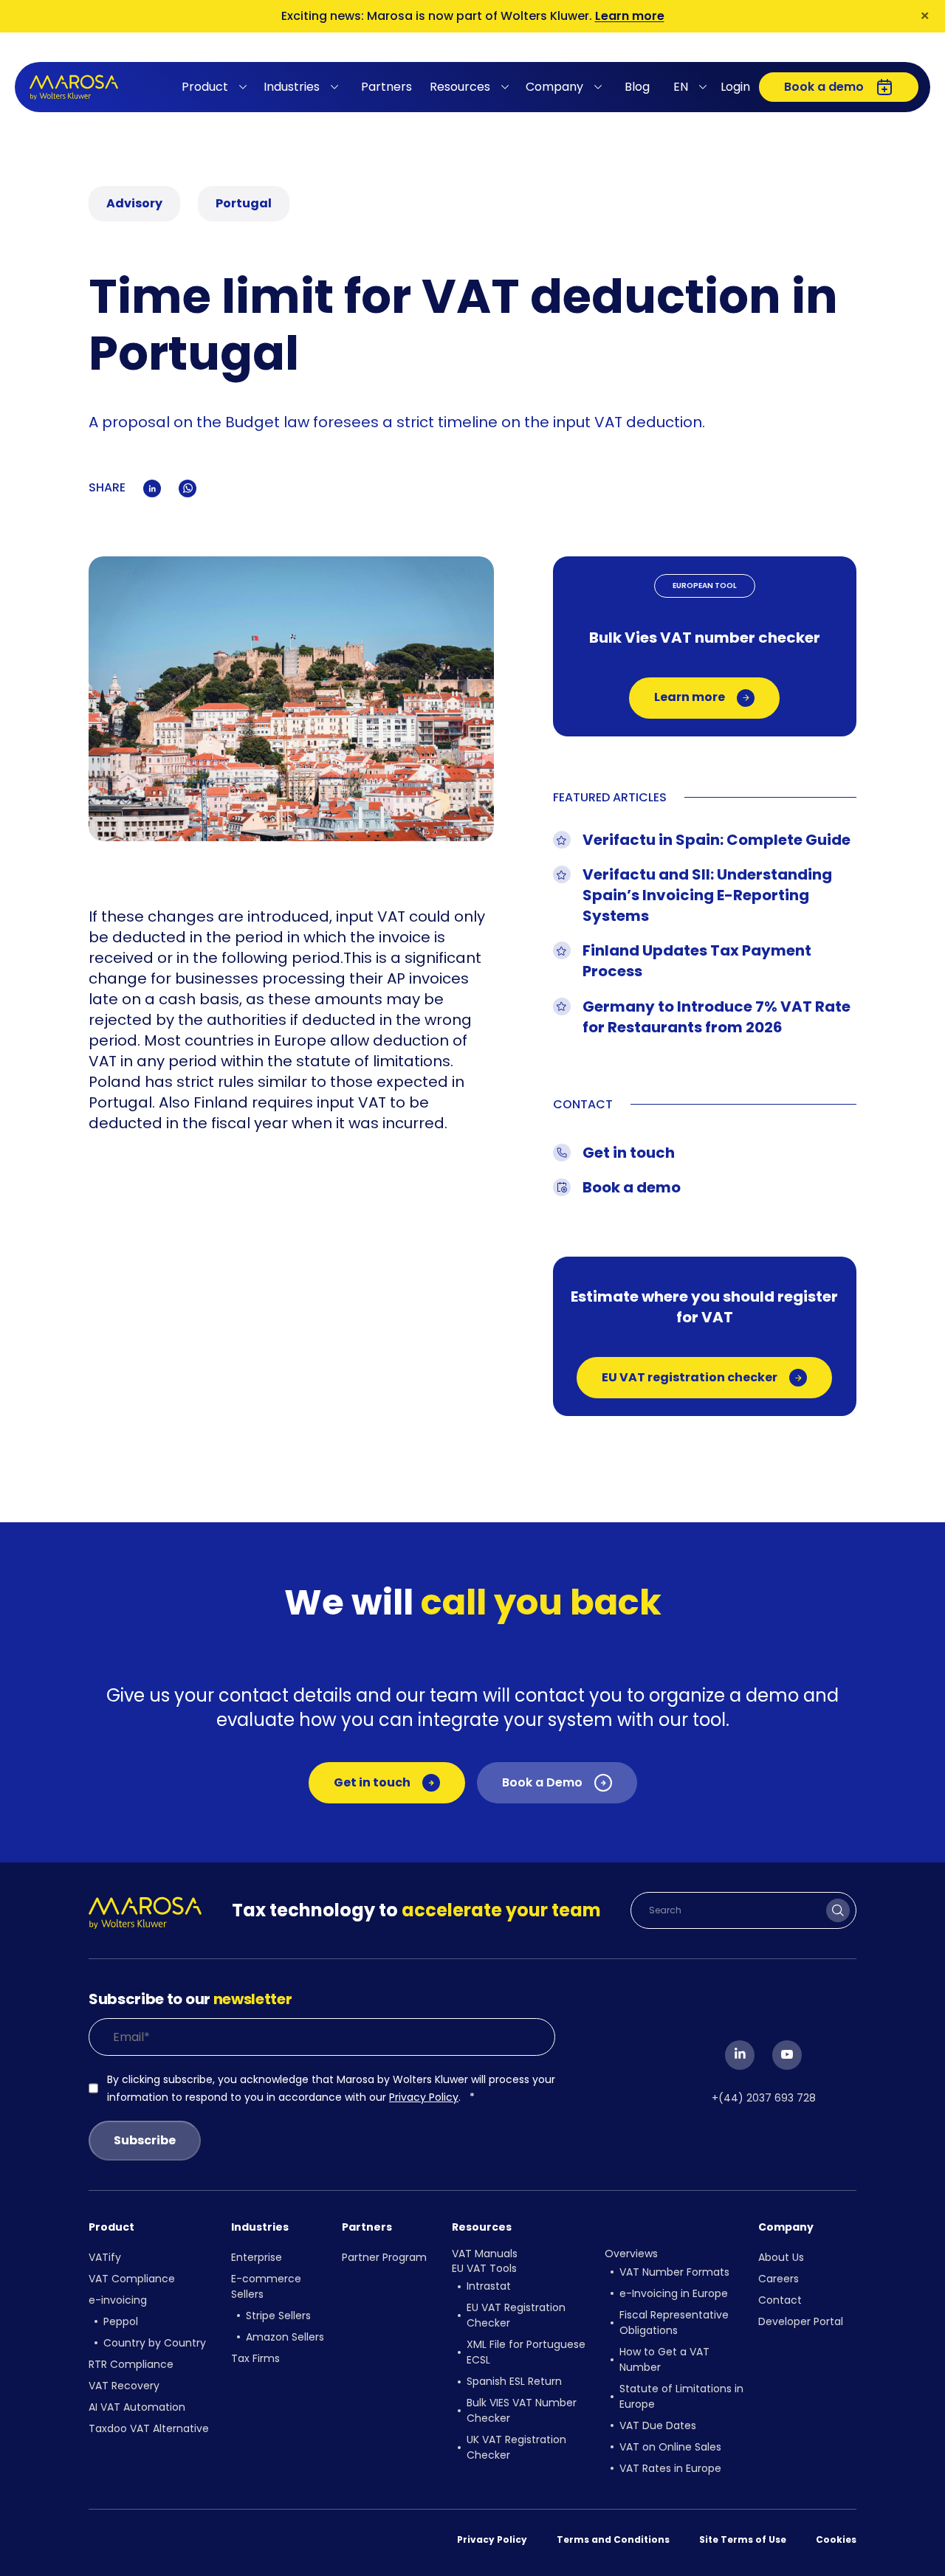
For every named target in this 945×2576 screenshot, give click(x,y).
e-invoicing (118, 2300)
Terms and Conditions (613, 2539)
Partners (386, 87)
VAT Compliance (132, 2279)
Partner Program (384, 2257)
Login (735, 87)
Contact (780, 2300)
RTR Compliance (131, 2364)
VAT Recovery (124, 2386)
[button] (217, 87)
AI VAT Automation (137, 2407)
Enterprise (257, 2257)
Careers (779, 2279)
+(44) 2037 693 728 (764, 2098)
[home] (74, 87)
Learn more (630, 16)
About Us (781, 2257)
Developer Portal (801, 2321)
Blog (637, 87)
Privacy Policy (424, 2097)
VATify (105, 2257)
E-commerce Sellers (266, 2286)
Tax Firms (255, 2358)
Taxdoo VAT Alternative (149, 2428)
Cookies (836, 2539)
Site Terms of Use (743, 2539)
